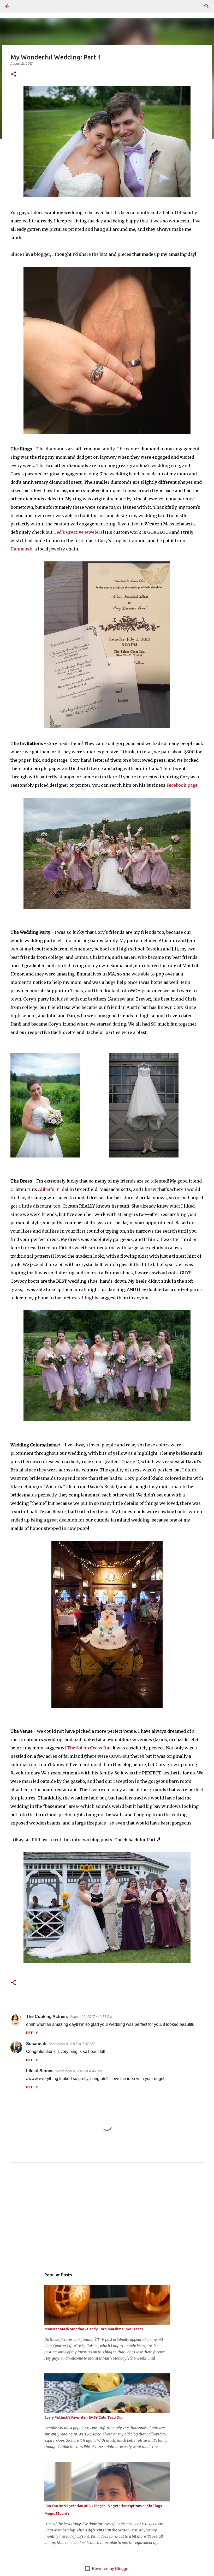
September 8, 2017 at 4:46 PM (79, 2071)
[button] (14, 74)
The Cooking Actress (47, 2017)
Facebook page (182, 785)
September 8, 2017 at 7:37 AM (72, 2044)
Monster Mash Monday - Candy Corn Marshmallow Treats (94, 2329)
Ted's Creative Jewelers (78, 532)
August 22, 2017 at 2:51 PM (91, 2017)
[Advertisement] (107, 2220)
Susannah (36, 2044)
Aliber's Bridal (53, 1189)
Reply (32, 2033)
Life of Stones (40, 2071)
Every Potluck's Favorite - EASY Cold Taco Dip (83, 2417)
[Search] (22, 6)
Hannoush (21, 549)
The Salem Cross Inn (89, 1748)
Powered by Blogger (110, 2569)
